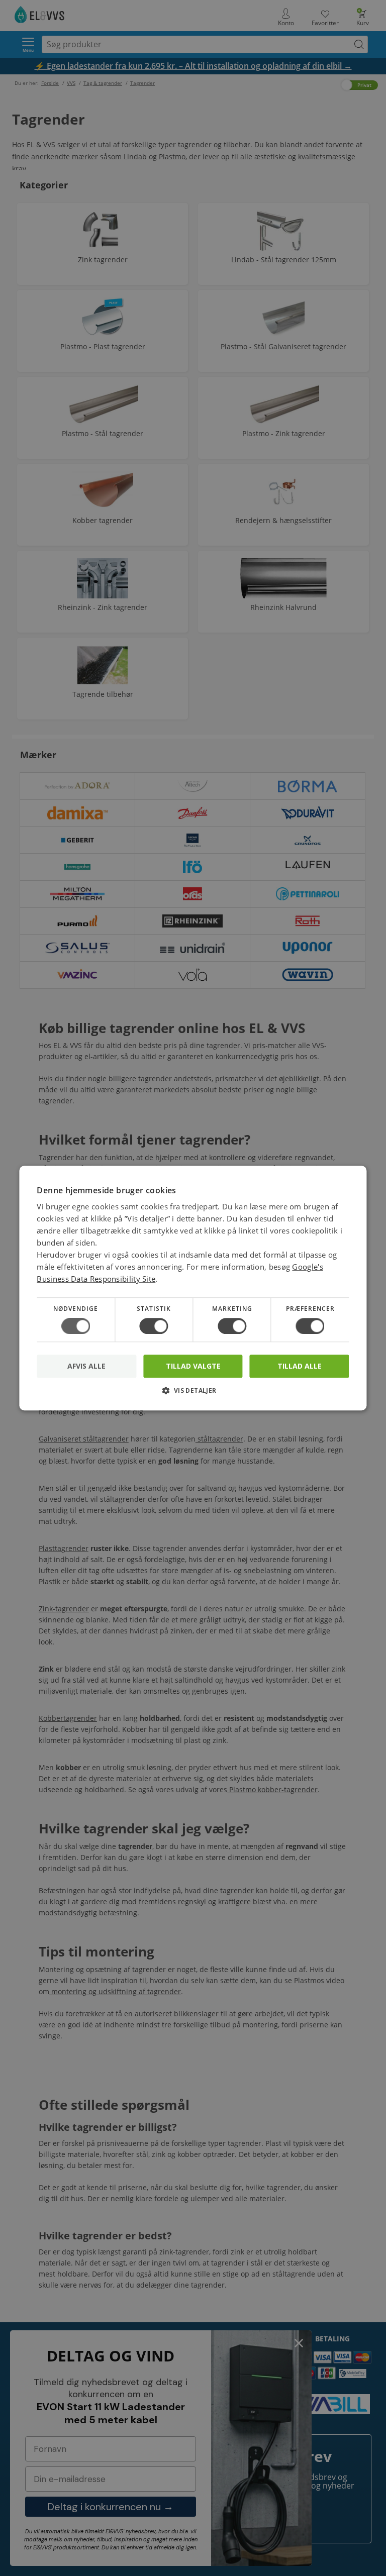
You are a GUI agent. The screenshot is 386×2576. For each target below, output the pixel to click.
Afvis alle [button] (86, 1366)
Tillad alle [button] (300, 1366)
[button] (193, 1394)
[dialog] (193, 1288)
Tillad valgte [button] (193, 1366)
